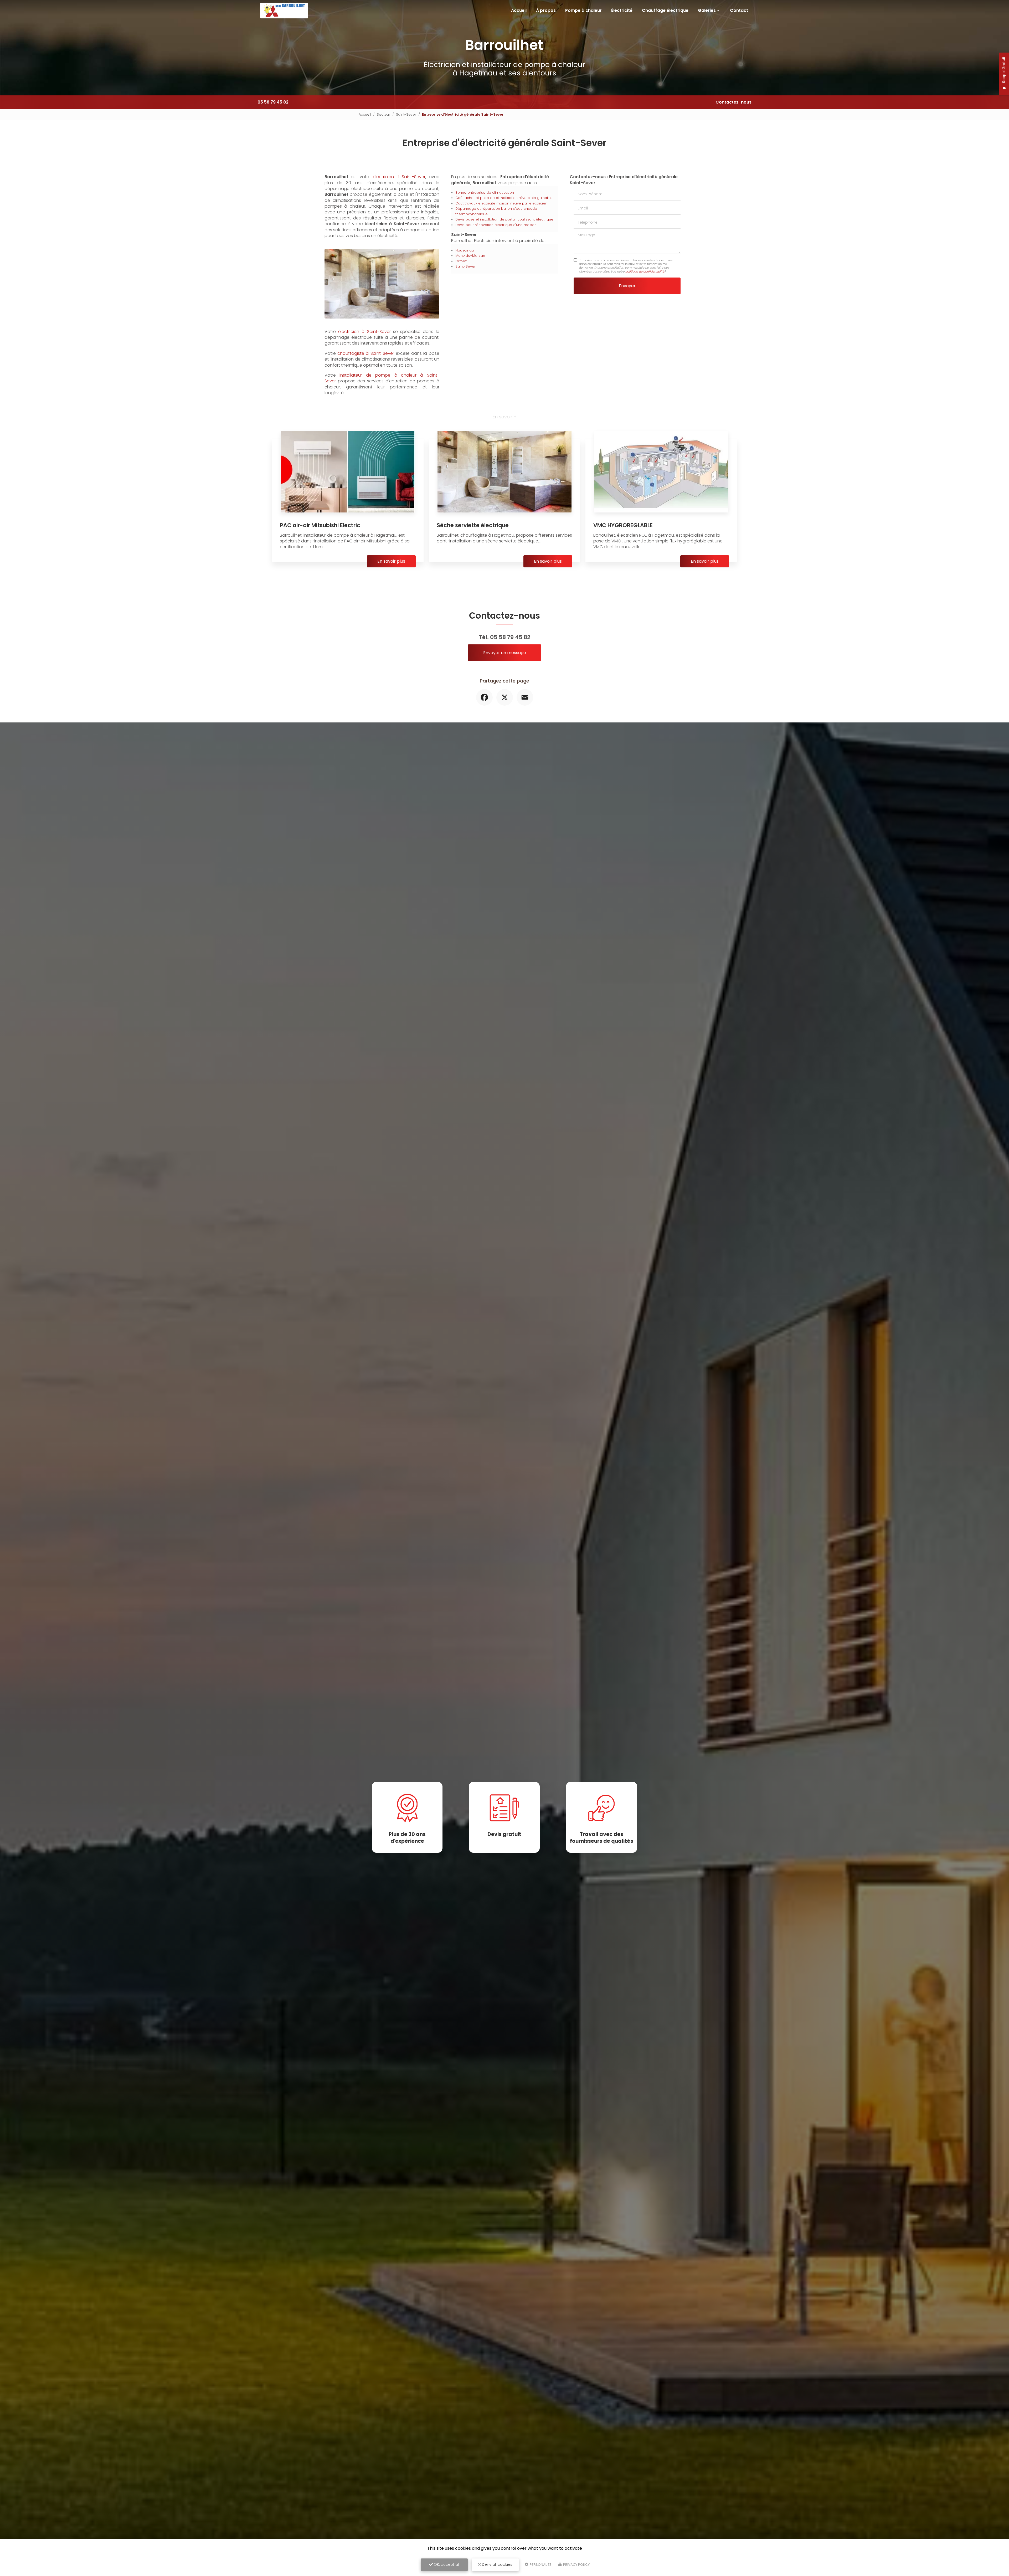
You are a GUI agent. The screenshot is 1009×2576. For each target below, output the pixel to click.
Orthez (461, 261)
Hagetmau (465, 250)
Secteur (383, 114)
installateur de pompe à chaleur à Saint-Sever (382, 378)
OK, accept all (446, 2564)
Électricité (622, 10)
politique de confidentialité (645, 271)
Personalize (540, 2565)
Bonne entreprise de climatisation (485, 193)
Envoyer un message (505, 653)
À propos (546, 10)
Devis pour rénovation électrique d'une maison (496, 225)
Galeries (707, 10)
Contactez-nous (733, 102)
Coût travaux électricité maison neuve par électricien (501, 203)
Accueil (519, 10)
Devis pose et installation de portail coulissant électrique (504, 219)
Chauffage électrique (665, 10)
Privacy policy (576, 2565)
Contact (739, 10)
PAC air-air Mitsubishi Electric (320, 525)
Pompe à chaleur (583, 10)
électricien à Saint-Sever (399, 177)
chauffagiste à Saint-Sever (366, 353)
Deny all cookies (497, 2564)
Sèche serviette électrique (473, 525)
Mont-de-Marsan (470, 256)
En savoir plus (391, 561)
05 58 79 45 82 (273, 102)
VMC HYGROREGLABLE (623, 525)
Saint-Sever (406, 114)
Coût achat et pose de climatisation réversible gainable (504, 198)
